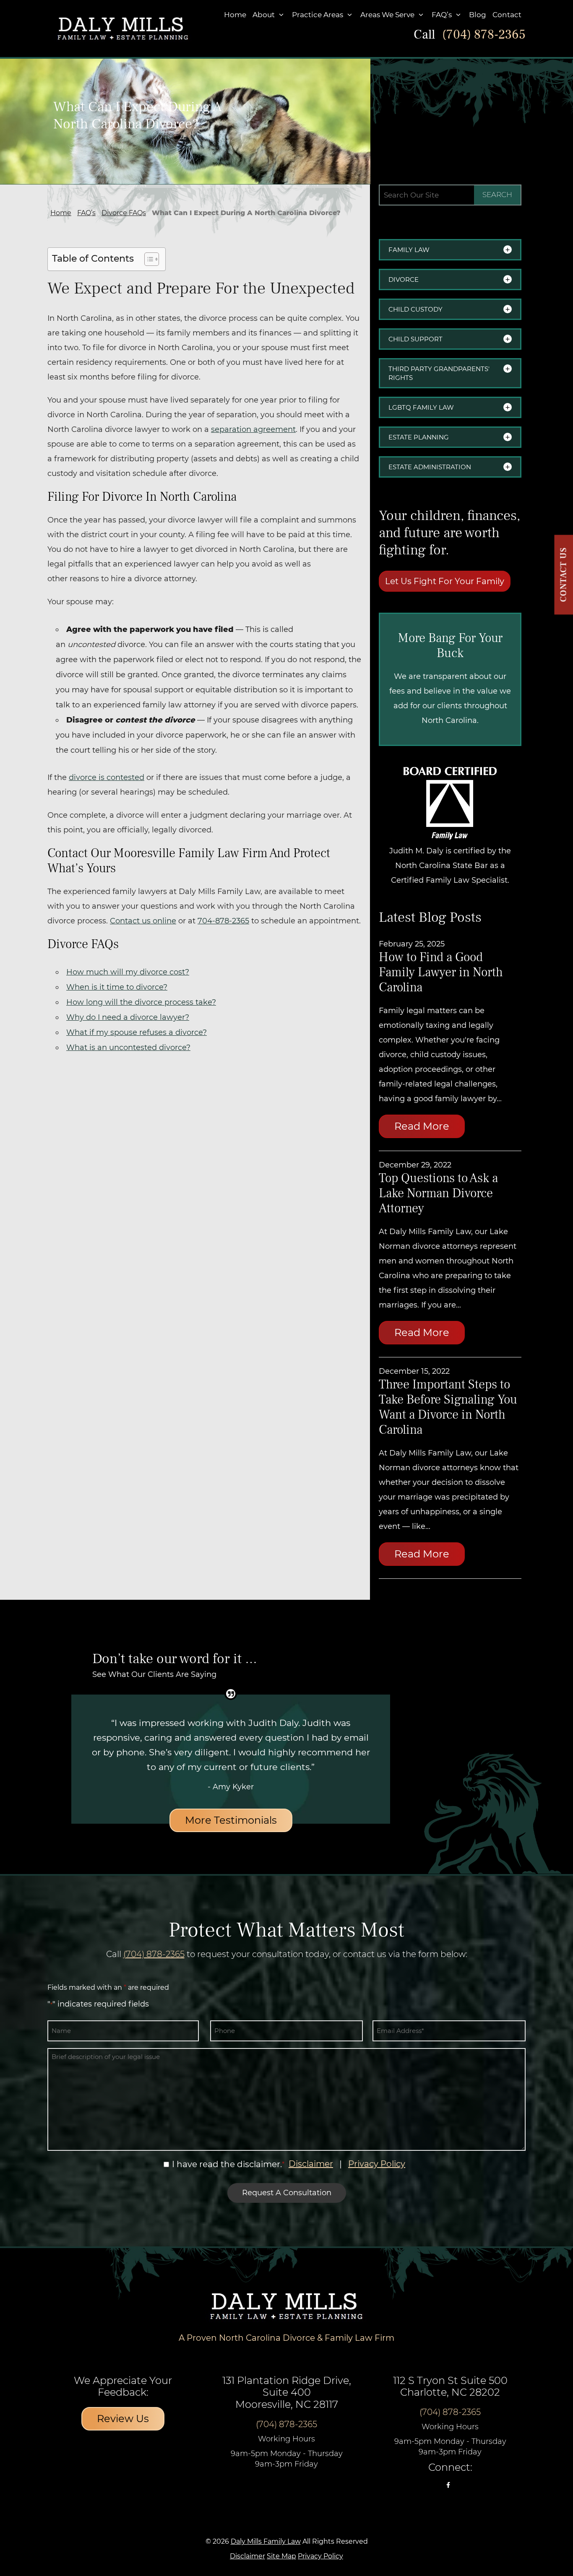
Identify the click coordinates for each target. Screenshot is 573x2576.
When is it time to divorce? (117, 987)
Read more (422, 1126)
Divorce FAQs (124, 213)
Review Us (123, 2419)
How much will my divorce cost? (128, 972)
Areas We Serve (387, 15)
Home (235, 15)
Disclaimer (311, 2164)
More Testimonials (231, 1820)
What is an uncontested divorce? (128, 1048)
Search (497, 195)
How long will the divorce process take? (141, 1002)
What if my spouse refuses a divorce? (137, 1032)
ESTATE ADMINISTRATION (430, 467)
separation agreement (253, 429)
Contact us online (143, 921)
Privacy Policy (377, 2164)
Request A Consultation (287, 2193)
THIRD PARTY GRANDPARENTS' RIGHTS (439, 373)
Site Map (281, 2556)
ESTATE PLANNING (419, 437)
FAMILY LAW (409, 250)
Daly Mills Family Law (266, 2541)
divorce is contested (107, 777)
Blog (478, 15)
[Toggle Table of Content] (147, 259)
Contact (507, 15)
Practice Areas (318, 15)
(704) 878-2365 (484, 35)
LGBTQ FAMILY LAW (421, 407)
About (264, 15)
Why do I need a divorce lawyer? (128, 1017)
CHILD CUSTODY (415, 309)
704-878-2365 (223, 921)
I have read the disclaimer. (227, 2164)
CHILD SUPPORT (415, 339)
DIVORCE (404, 279)
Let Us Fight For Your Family (445, 581)
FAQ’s (442, 15)
